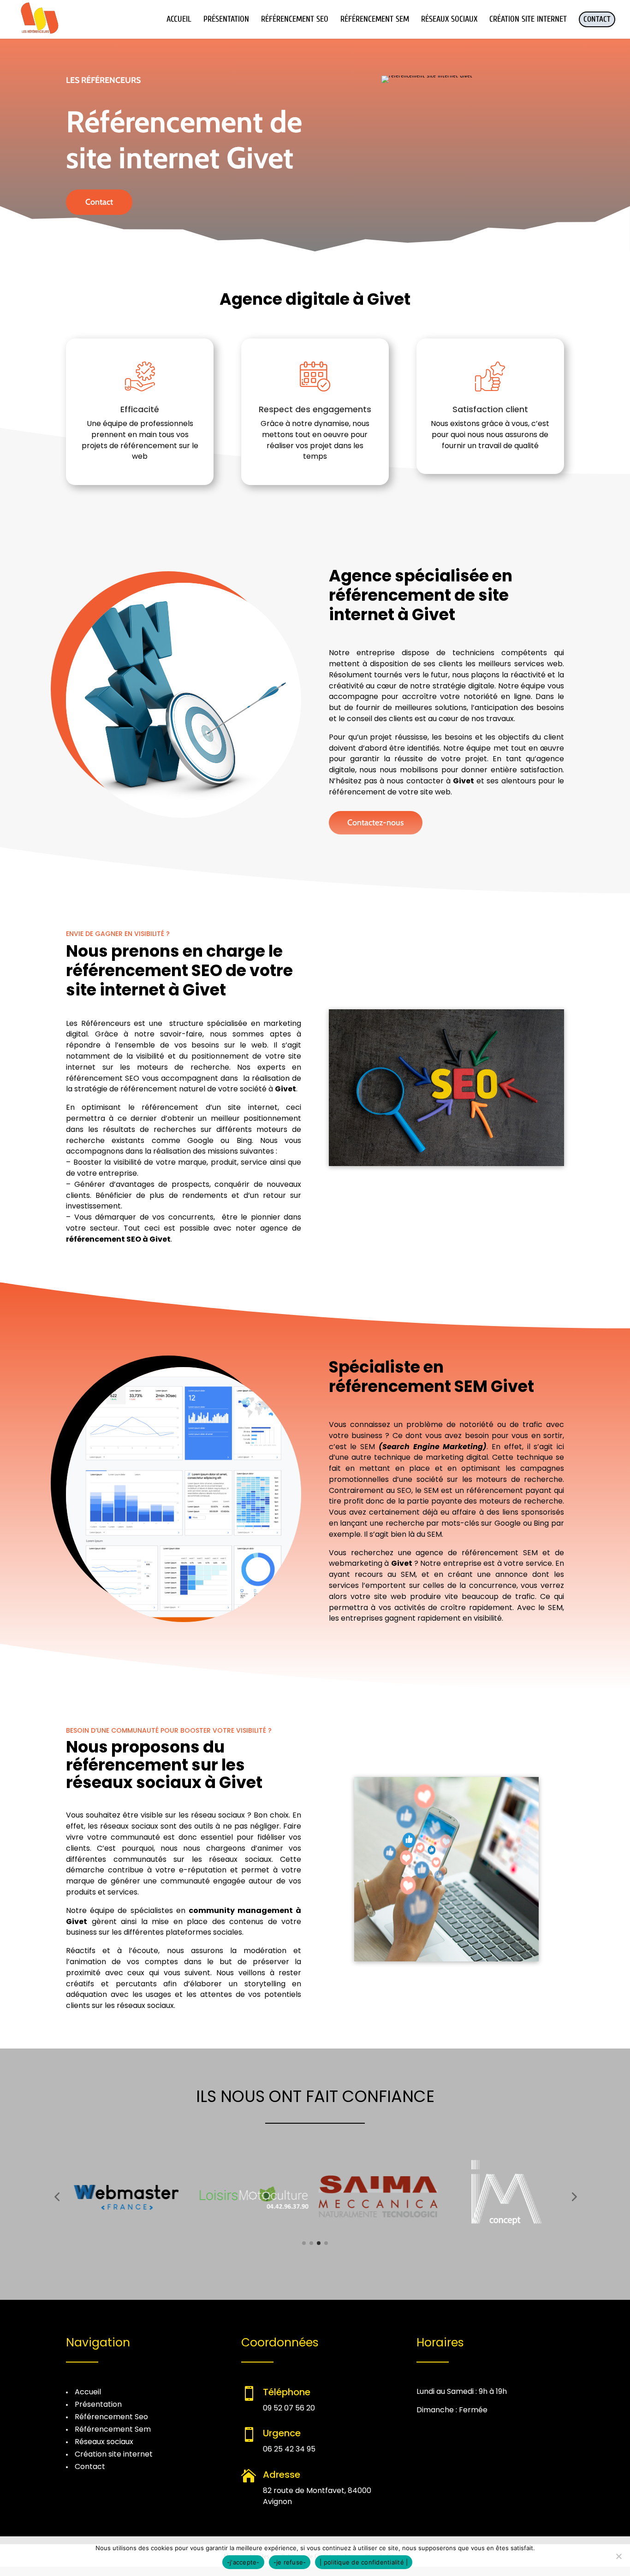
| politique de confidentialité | (364, 2562)
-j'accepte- (243, 2562)
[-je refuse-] (618, 2556)
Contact (99, 202)
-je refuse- (290, 2562)
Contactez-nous (376, 823)
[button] (57, 2197)
